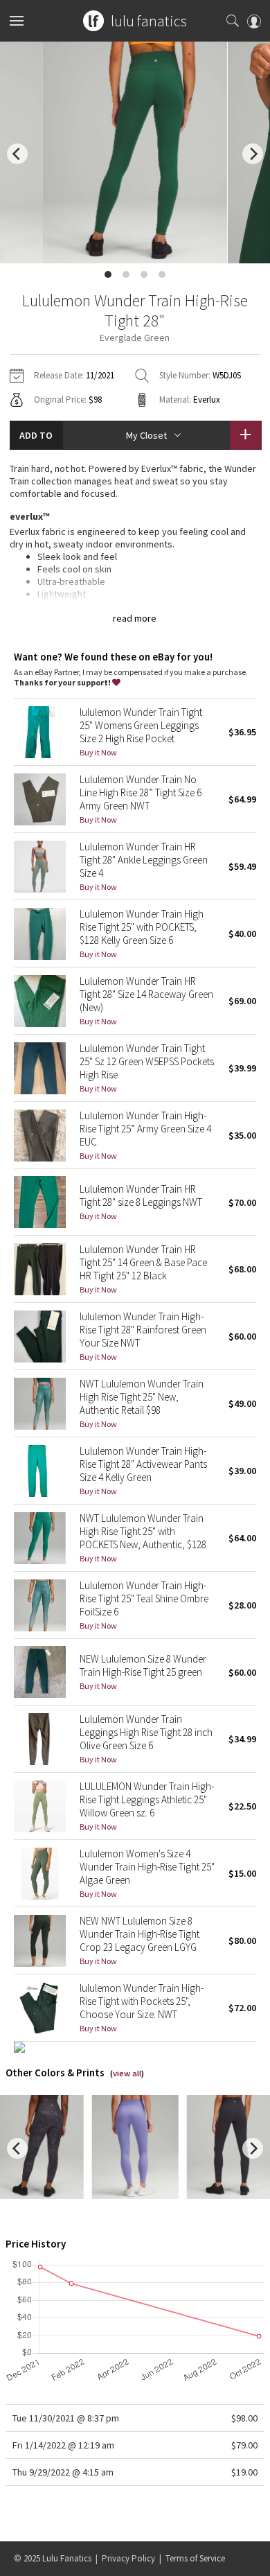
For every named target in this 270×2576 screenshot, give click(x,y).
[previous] (17, 154)
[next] (253, 154)
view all (127, 2073)
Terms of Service (195, 2558)
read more (135, 618)
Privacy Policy (128, 2558)
